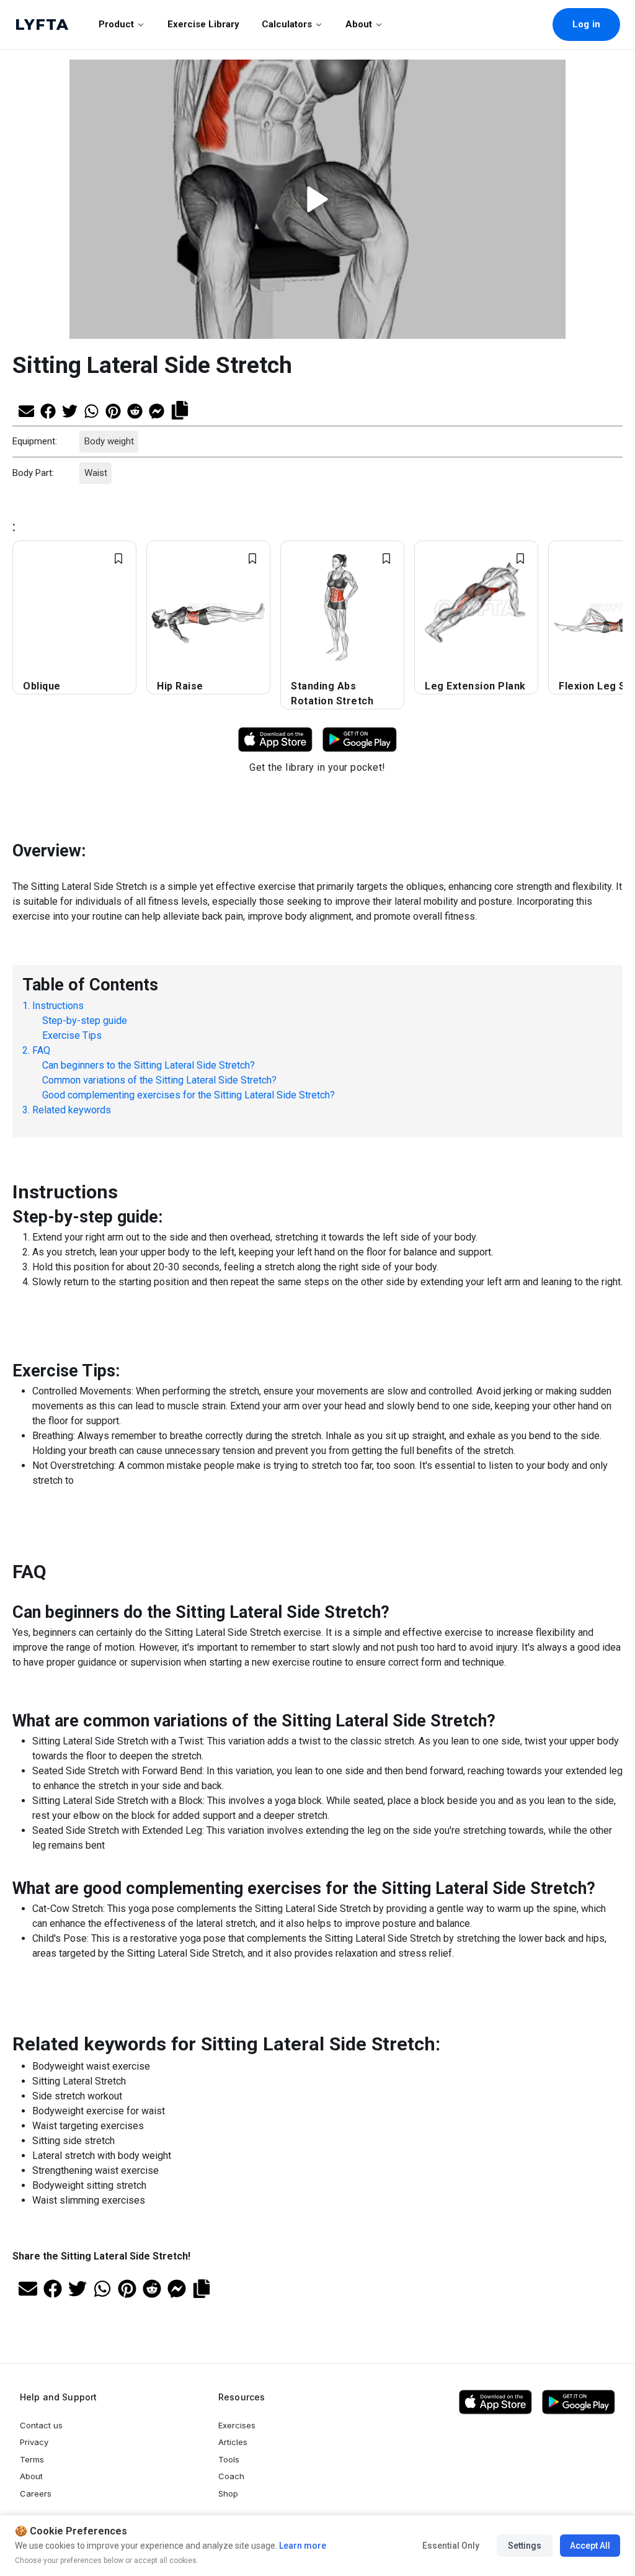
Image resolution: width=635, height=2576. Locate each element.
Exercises (237, 2425)
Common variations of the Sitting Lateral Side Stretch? (159, 1079)
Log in (586, 24)
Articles (233, 2442)
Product (116, 24)
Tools (229, 2459)
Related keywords (72, 1109)
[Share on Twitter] (70, 410)
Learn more (302, 2546)
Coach (231, 2476)
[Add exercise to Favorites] (118, 559)
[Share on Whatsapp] (91, 410)
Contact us (41, 2425)
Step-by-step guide (85, 1020)
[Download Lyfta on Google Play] (360, 739)
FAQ (41, 1050)
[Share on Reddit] (135, 410)
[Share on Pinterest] (113, 410)
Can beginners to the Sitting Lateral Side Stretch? (149, 1065)
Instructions (58, 1005)
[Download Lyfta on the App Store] (495, 2402)
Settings (525, 2546)
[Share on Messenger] (157, 410)
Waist (95, 473)
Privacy (34, 2442)
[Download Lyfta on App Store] (275, 739)
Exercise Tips (72, 1035)
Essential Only (451, 2546)
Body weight (109, 441)
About (359, 24)
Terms (32, 2459)
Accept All (590, 2546)
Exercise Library (203, 24)
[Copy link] (180, 409)
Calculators (287, 24)
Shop (228, 2493)
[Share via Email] (26, 410)
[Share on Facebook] (48, 410)
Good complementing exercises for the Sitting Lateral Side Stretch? (189, 1094)
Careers (36, 2493)
